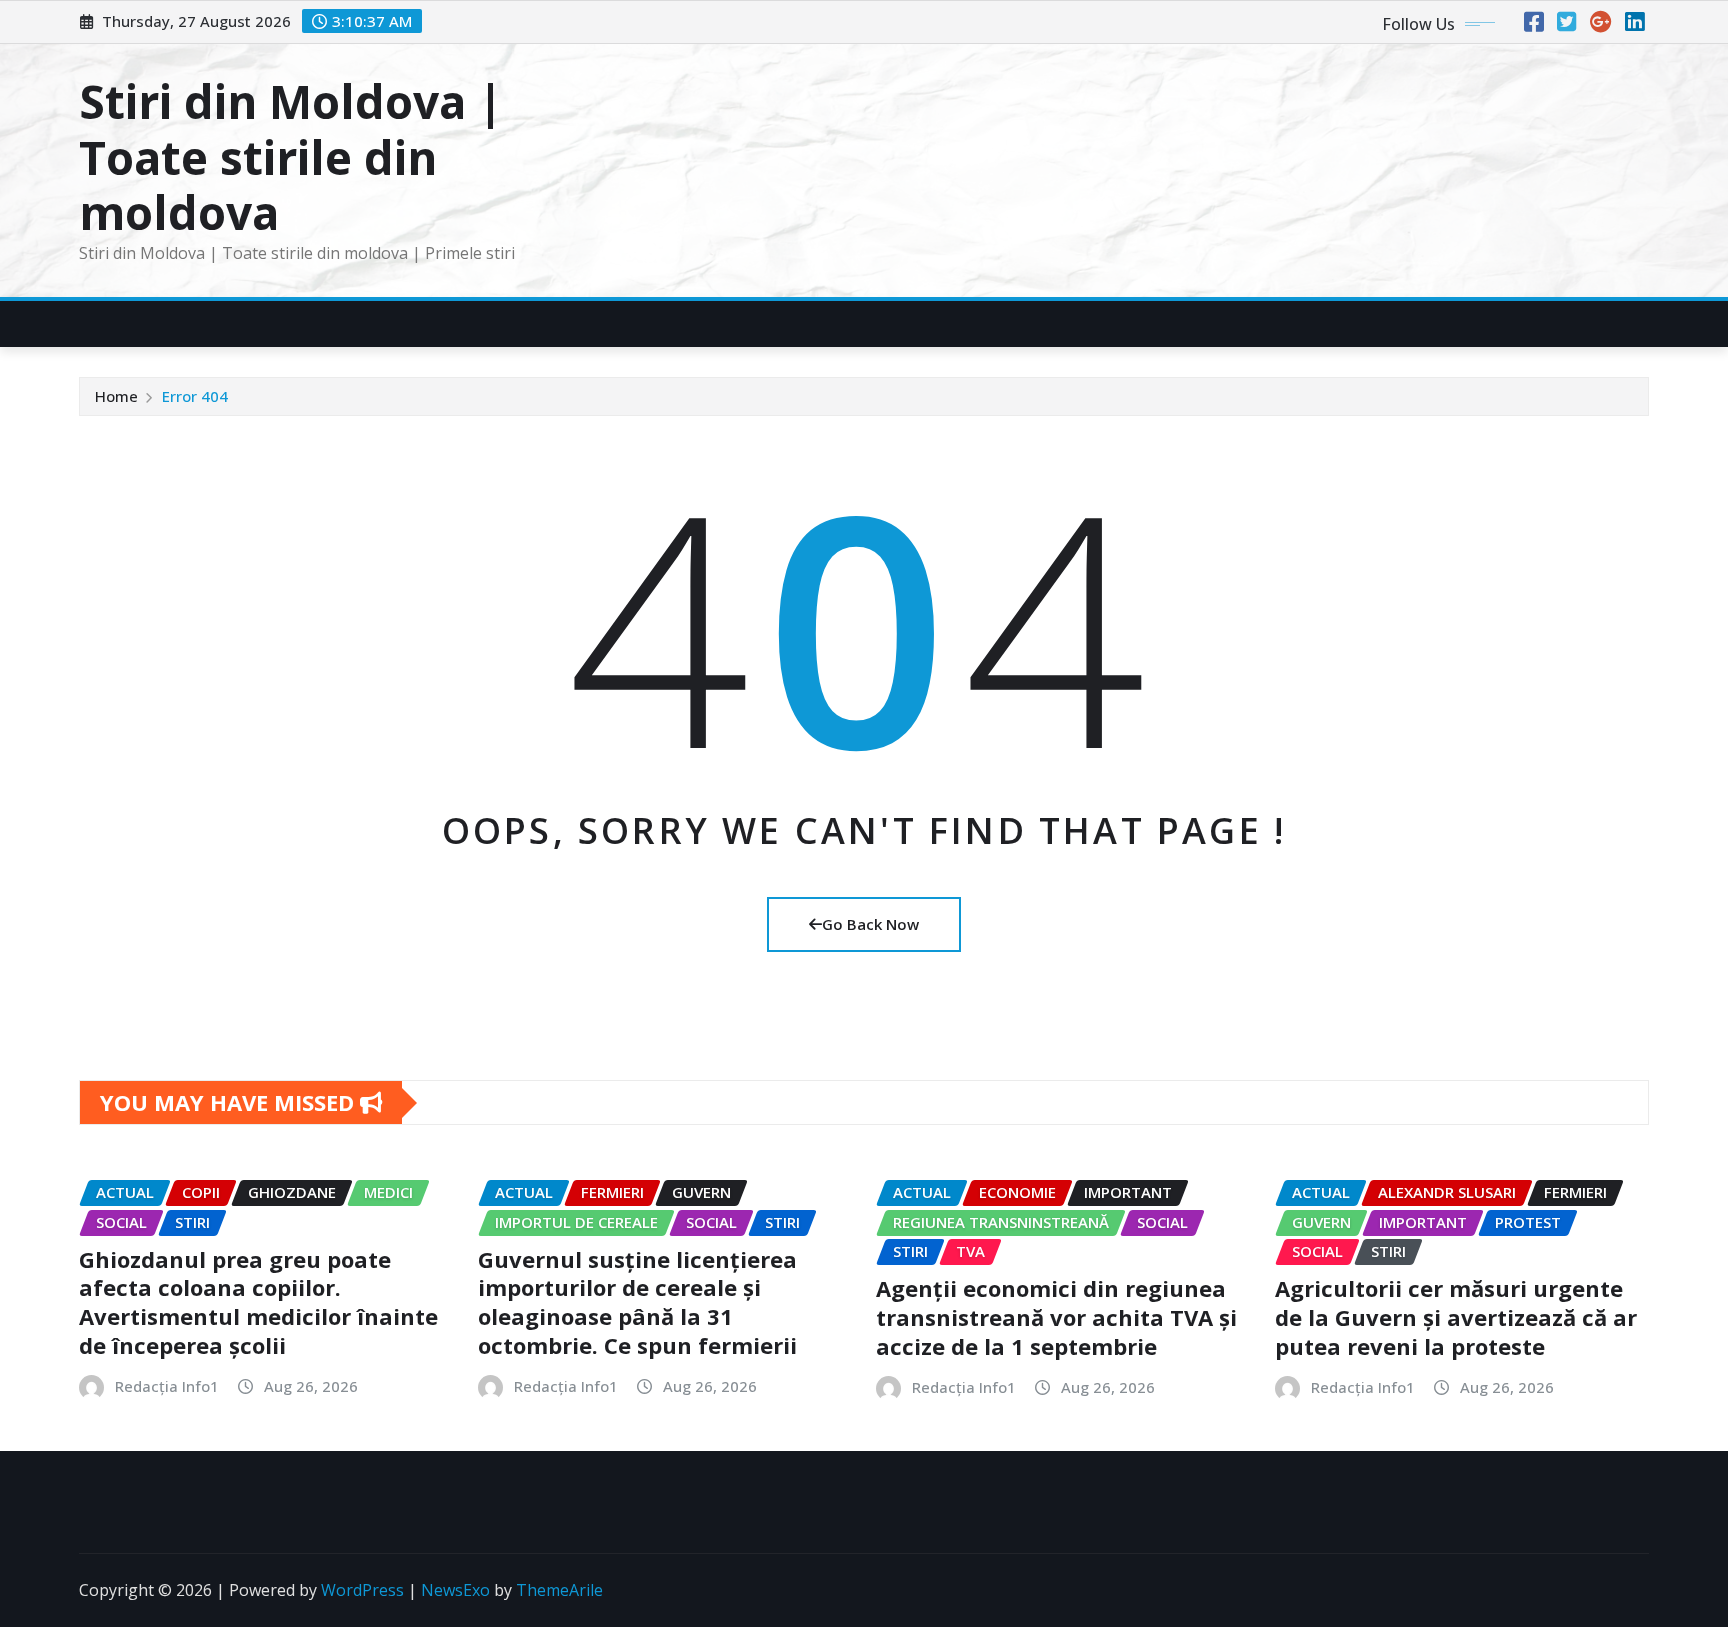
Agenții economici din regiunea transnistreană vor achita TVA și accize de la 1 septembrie (1056, 1316)
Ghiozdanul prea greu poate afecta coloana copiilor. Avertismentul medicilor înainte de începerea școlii (258, 1302)
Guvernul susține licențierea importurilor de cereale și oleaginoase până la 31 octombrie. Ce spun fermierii (637, 1302)
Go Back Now (870, 924)
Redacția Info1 (167, 1386)
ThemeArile (559, 1590)
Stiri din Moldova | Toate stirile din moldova (291, 156)
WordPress (362, 1590)
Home (116, 396)
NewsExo (455, 1590)
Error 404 (195, 396)
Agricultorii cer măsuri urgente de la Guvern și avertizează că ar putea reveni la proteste (1456, 1316)
